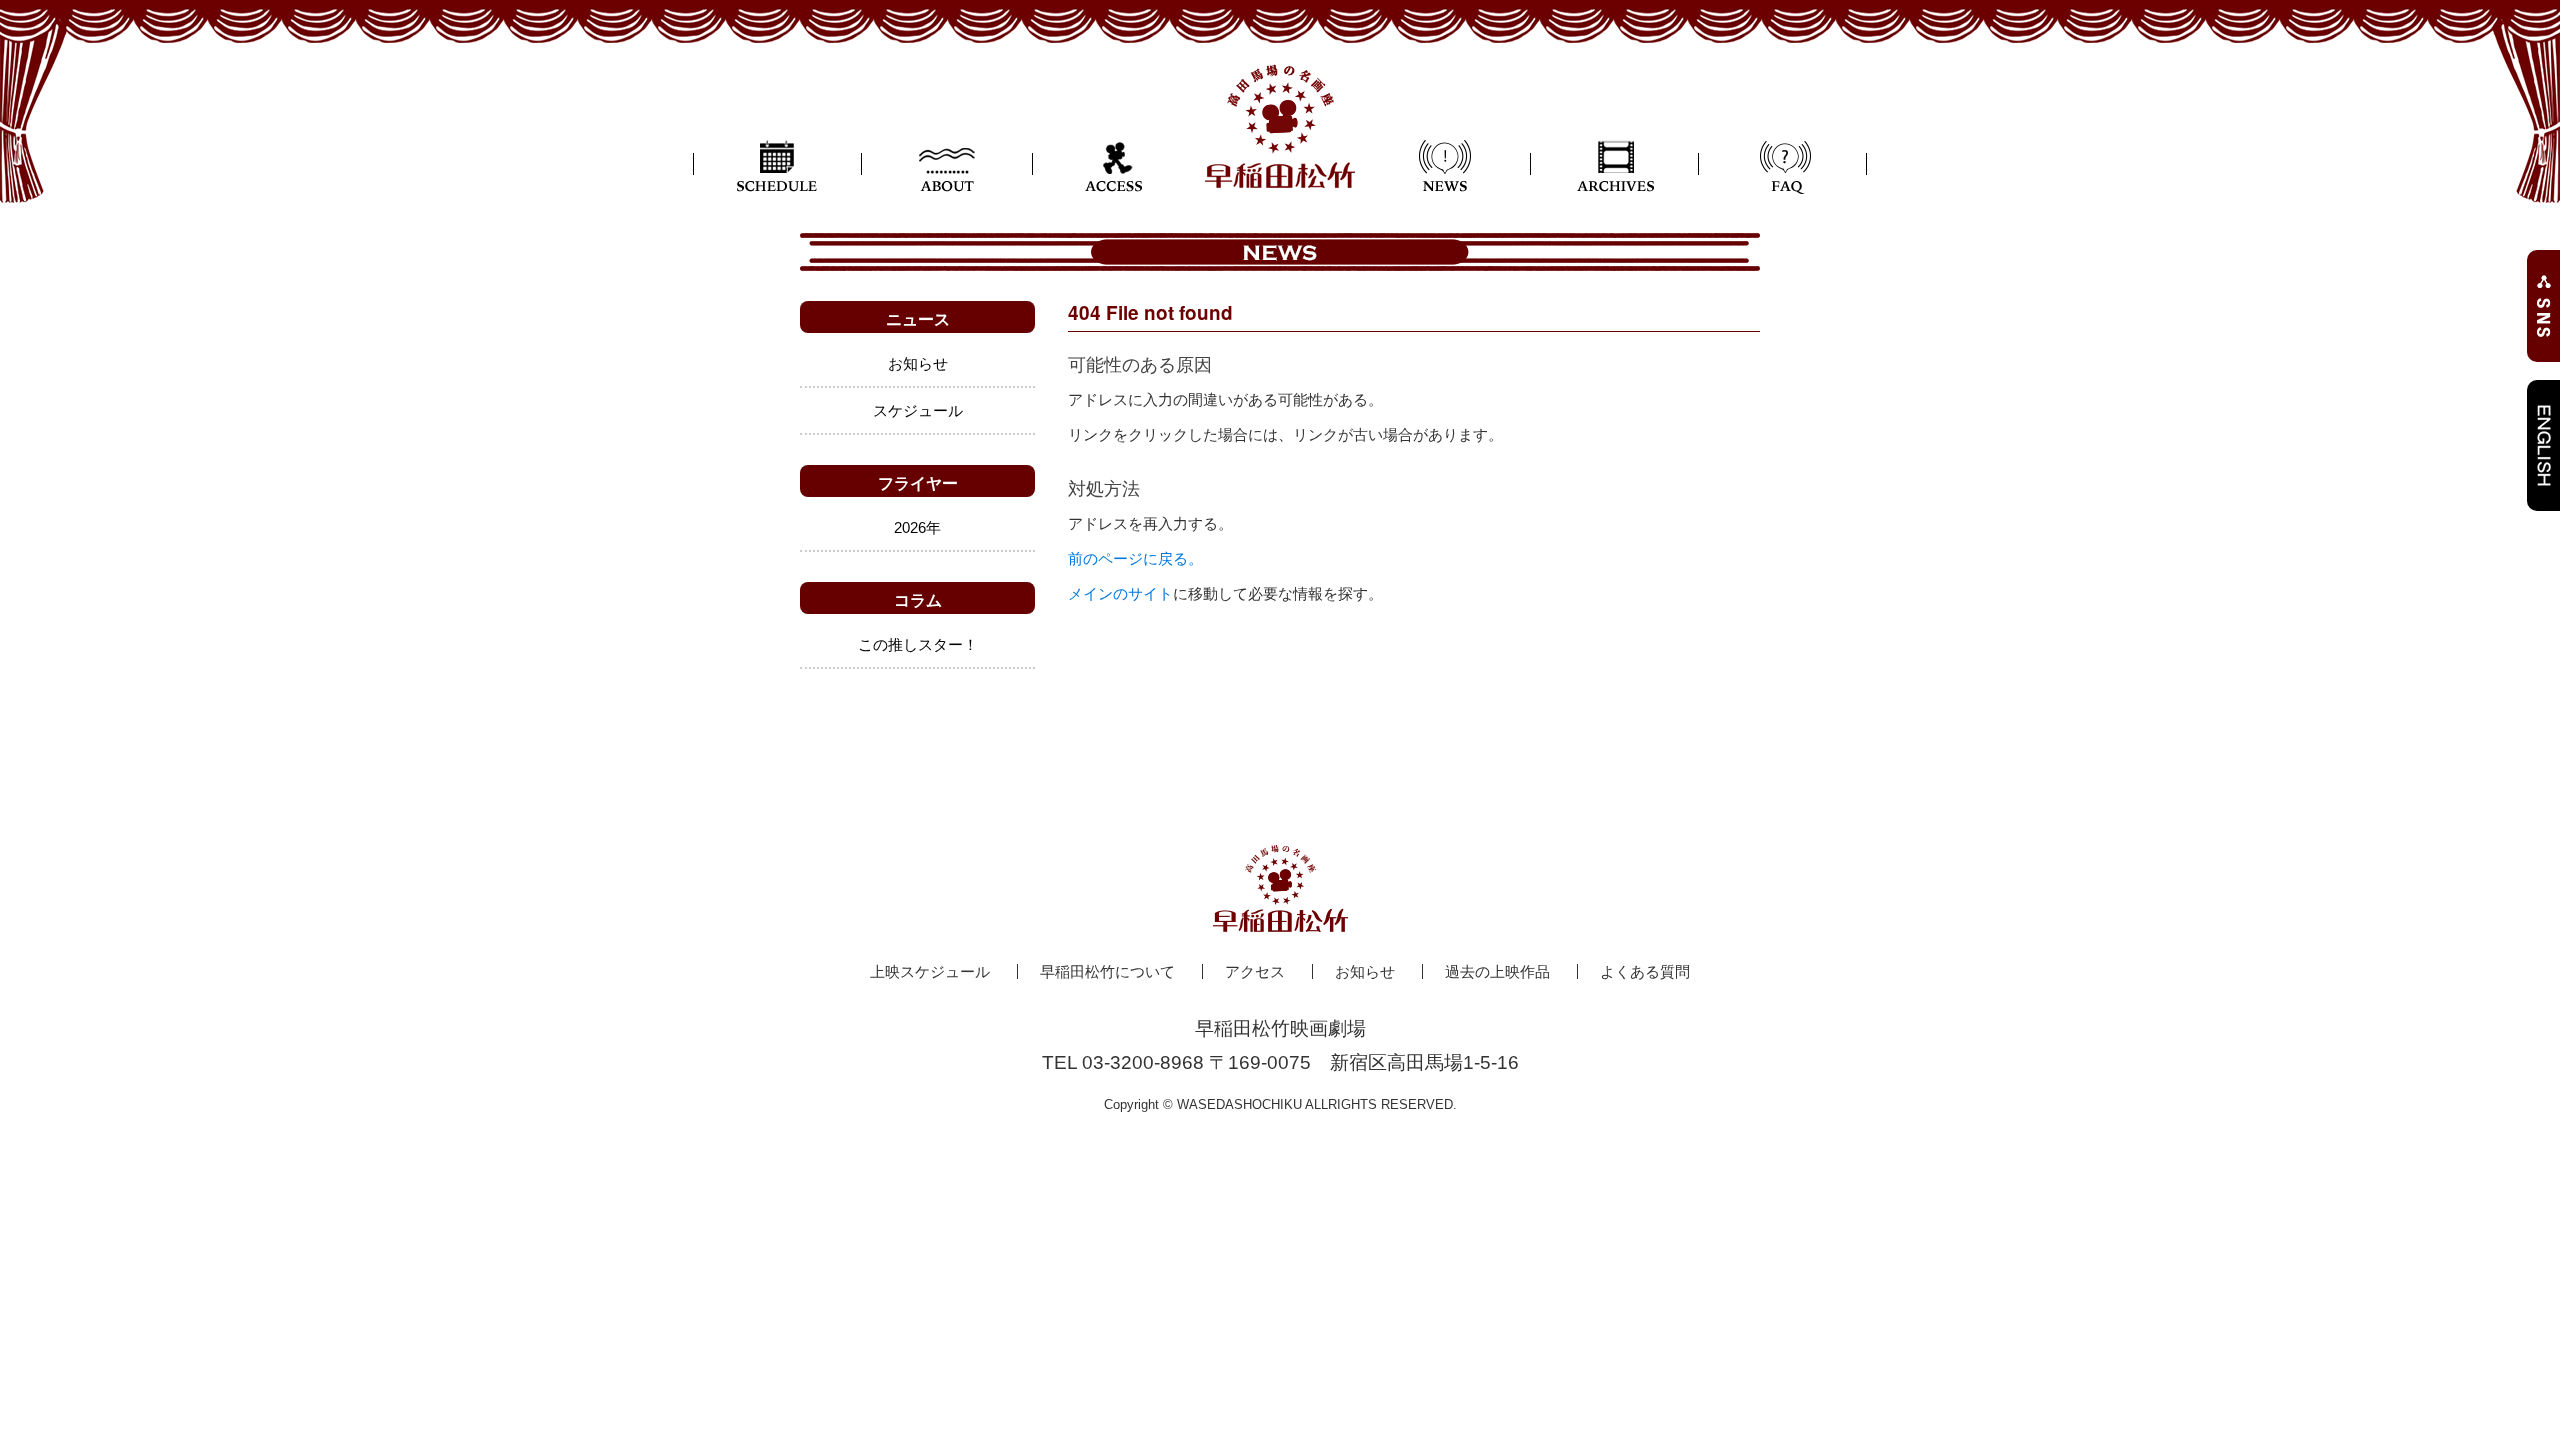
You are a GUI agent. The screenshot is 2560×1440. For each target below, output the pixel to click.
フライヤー (918, 482)
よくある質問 (1645, 971)
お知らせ (918, 363)
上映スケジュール (930, 971)
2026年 (917, 527)
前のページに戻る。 (1135, 558)
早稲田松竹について (1107, 971)
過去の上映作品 (1497, 971)
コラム (918, 599)
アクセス (1255, 971)
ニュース (918, 318)
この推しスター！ (918, 644)
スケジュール (918, 410)
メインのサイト (1120, 593)
